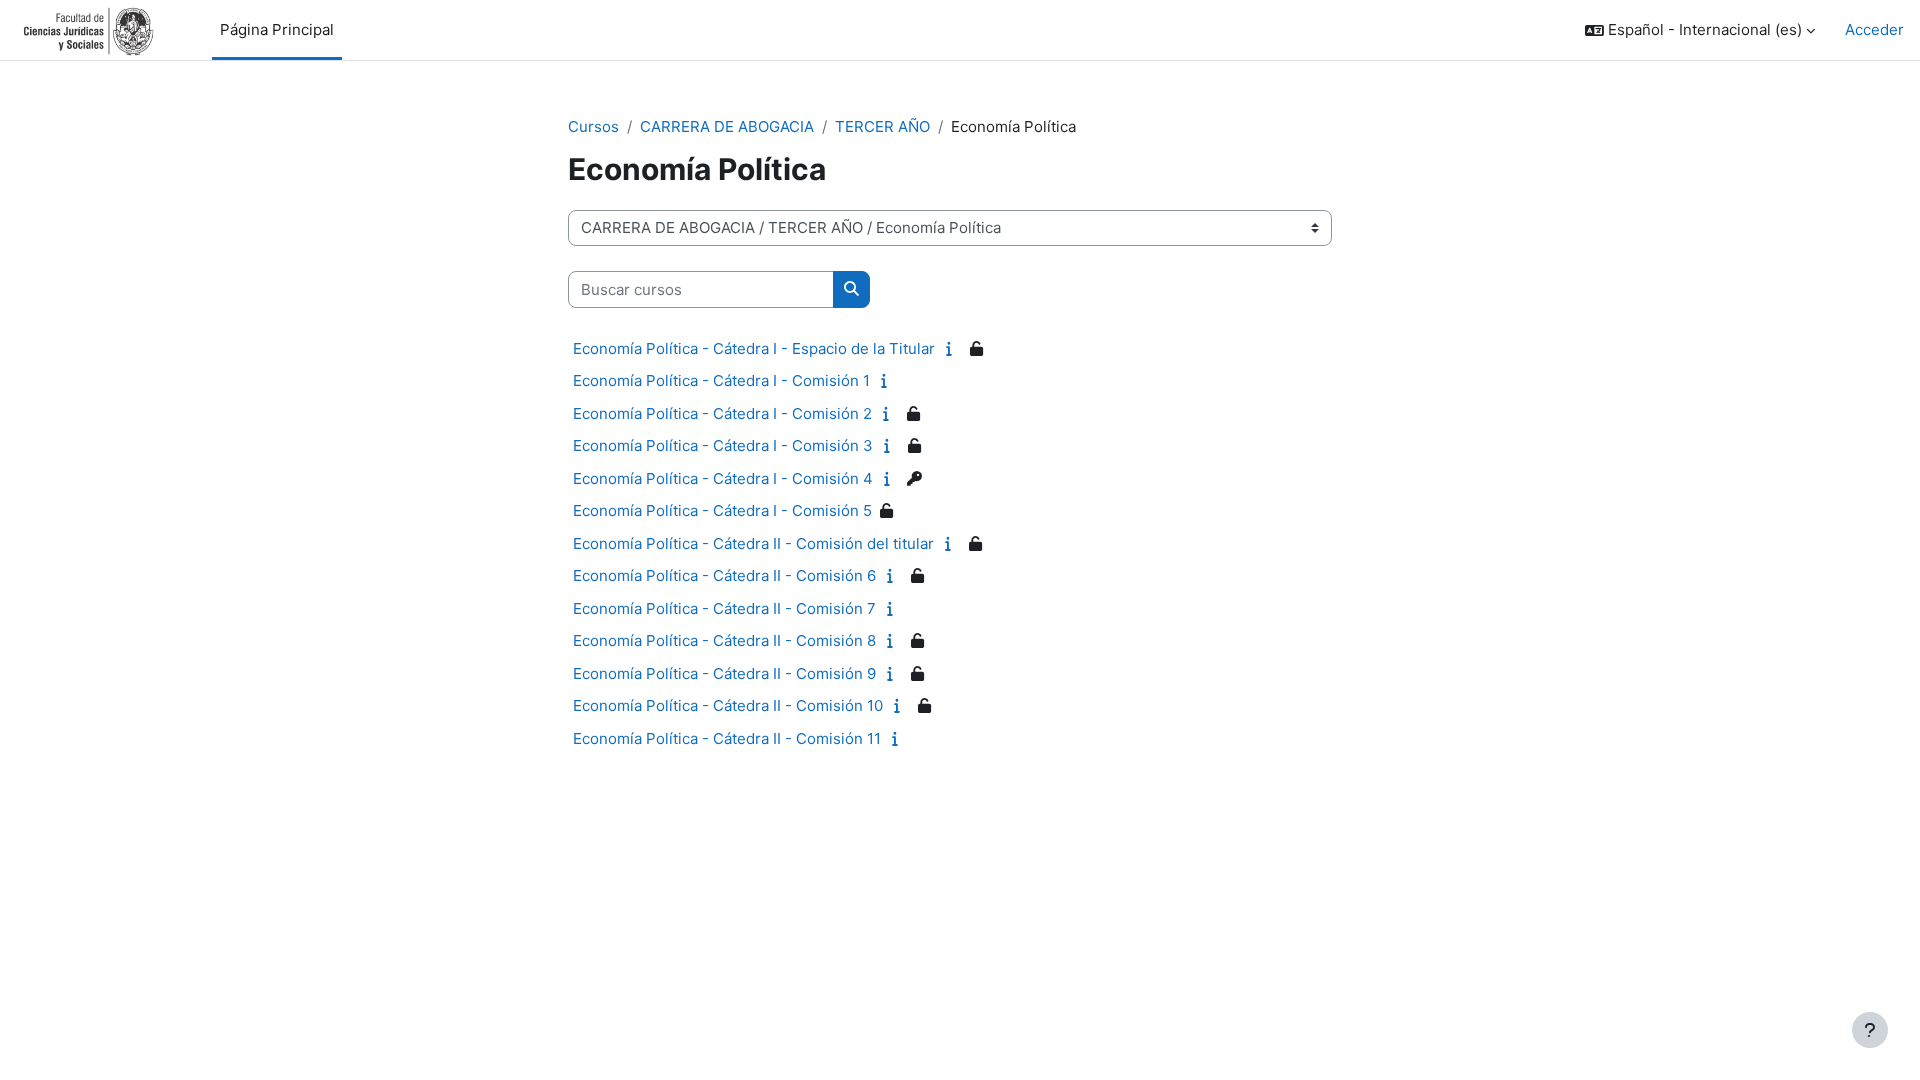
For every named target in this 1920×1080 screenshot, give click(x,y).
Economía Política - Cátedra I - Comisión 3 (723, 445)
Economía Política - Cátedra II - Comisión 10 (728, 705)
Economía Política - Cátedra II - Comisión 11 (727, 738)
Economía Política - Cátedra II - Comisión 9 (724, 673)
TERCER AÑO (882, 126)
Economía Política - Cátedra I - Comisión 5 (722, 510)
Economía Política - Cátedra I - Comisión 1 (721, 380)
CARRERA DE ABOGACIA (727, 126)
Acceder (1874, 29)
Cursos (593, 126)
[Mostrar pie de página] (1870, 1030)
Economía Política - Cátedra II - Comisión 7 (724, 608)
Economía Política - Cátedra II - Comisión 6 (724, 575)
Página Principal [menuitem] (277, 29)
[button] (1700, 30)
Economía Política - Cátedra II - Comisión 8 (724, 640)
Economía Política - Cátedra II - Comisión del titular (753, 543)
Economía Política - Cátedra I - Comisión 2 (722, 413)
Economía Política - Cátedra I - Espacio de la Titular (754, 348)
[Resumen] (953, 348)
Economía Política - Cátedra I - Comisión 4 (723, 478)
